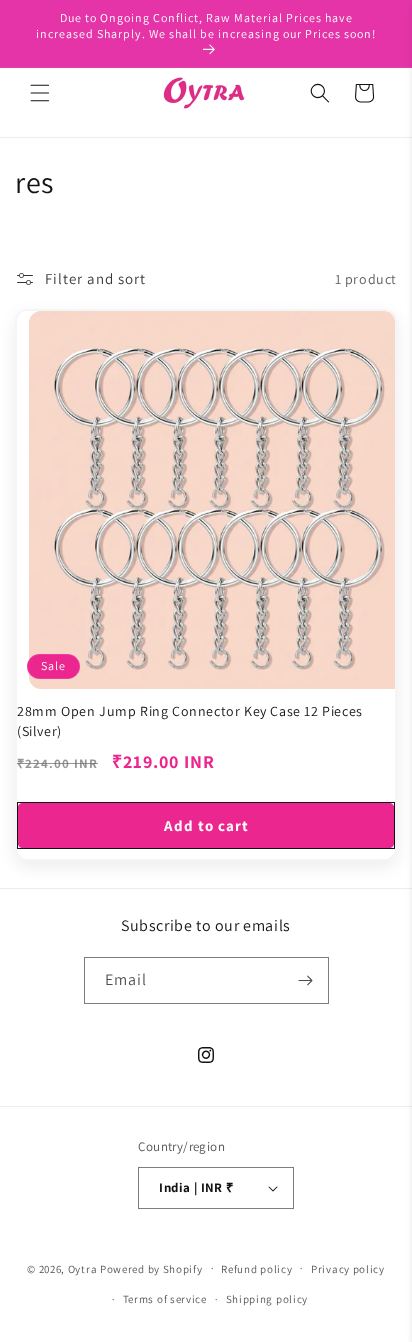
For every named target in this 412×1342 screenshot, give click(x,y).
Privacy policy (348, 1269)
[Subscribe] (306, 980)
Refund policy (256, 1269)
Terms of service (165, 1299)
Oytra (83, 1268)
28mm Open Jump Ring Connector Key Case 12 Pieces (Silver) (190, 721)
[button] (40, 93)
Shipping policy (267, 1299)
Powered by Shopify (151, 1268)
